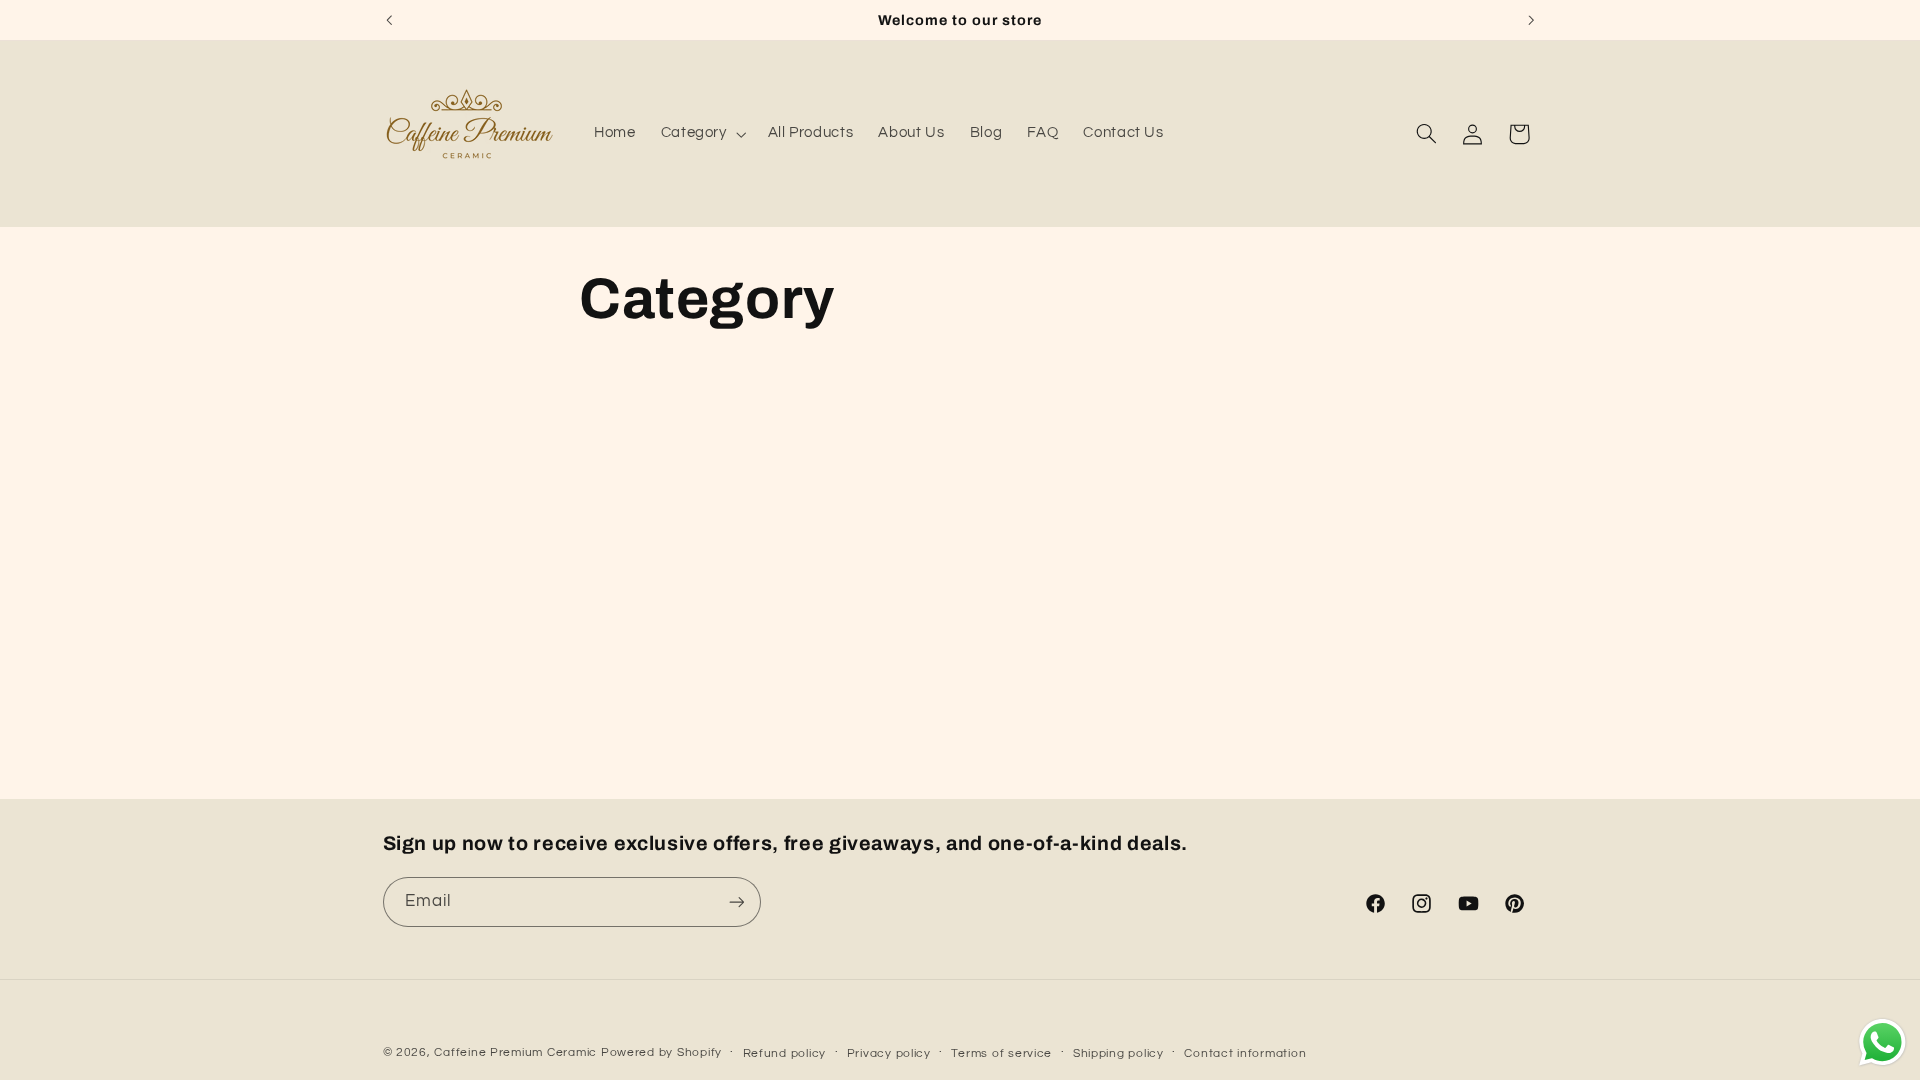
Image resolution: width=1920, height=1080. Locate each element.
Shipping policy (1118, 1053)
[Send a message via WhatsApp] (1882, 1042)
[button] (701, 134)
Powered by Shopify (661, 1052)
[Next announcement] (1531, 20)
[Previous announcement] (389, 20)
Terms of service (1001, 1053)
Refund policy (785, 1053)
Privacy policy (889, 1053)
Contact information (1245, 1053)
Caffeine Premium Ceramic (515, 1052)
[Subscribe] (736, 901)
